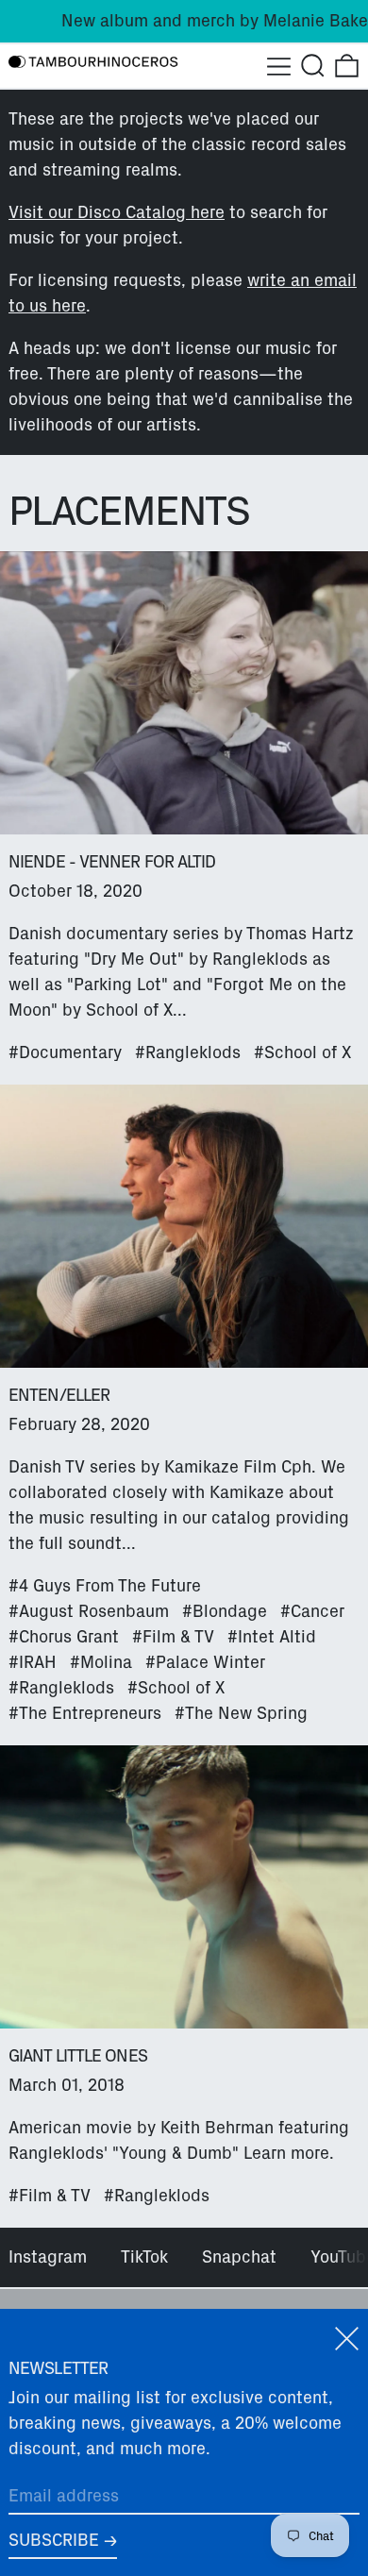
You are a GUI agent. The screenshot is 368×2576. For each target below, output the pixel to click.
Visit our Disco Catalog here (117, 212)
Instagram (48, 2257)
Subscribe (54, 2540)
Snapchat (239, 2257)
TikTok (144, 2257)
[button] (313, 66)
